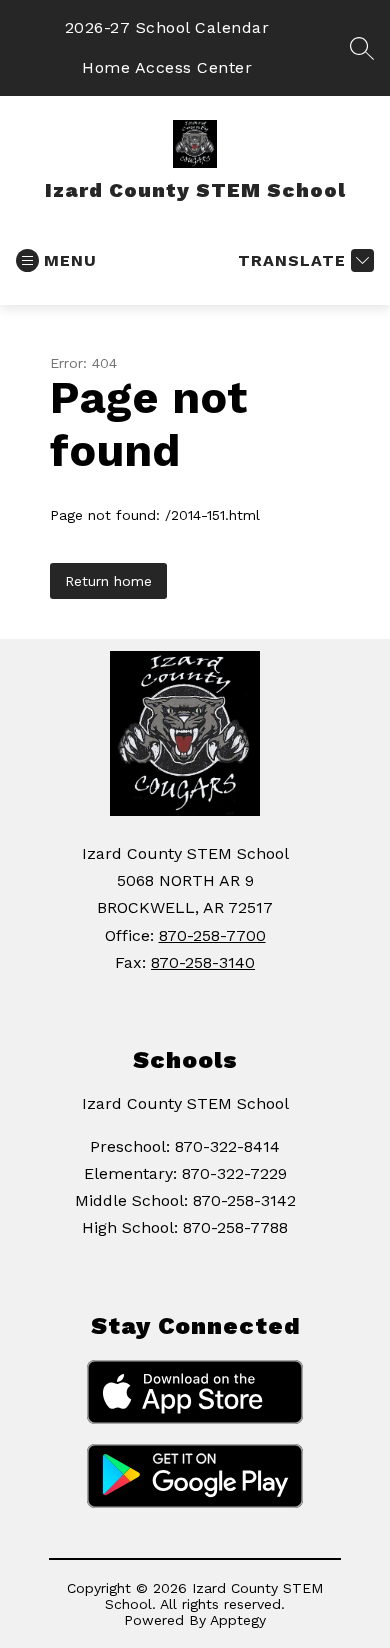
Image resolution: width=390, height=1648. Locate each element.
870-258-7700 (212, 935)
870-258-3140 (203, 962)
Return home (108, 581)
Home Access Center (167, 67)
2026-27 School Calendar (167, 27)
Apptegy (238, 1620)
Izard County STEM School (185, 1103)
